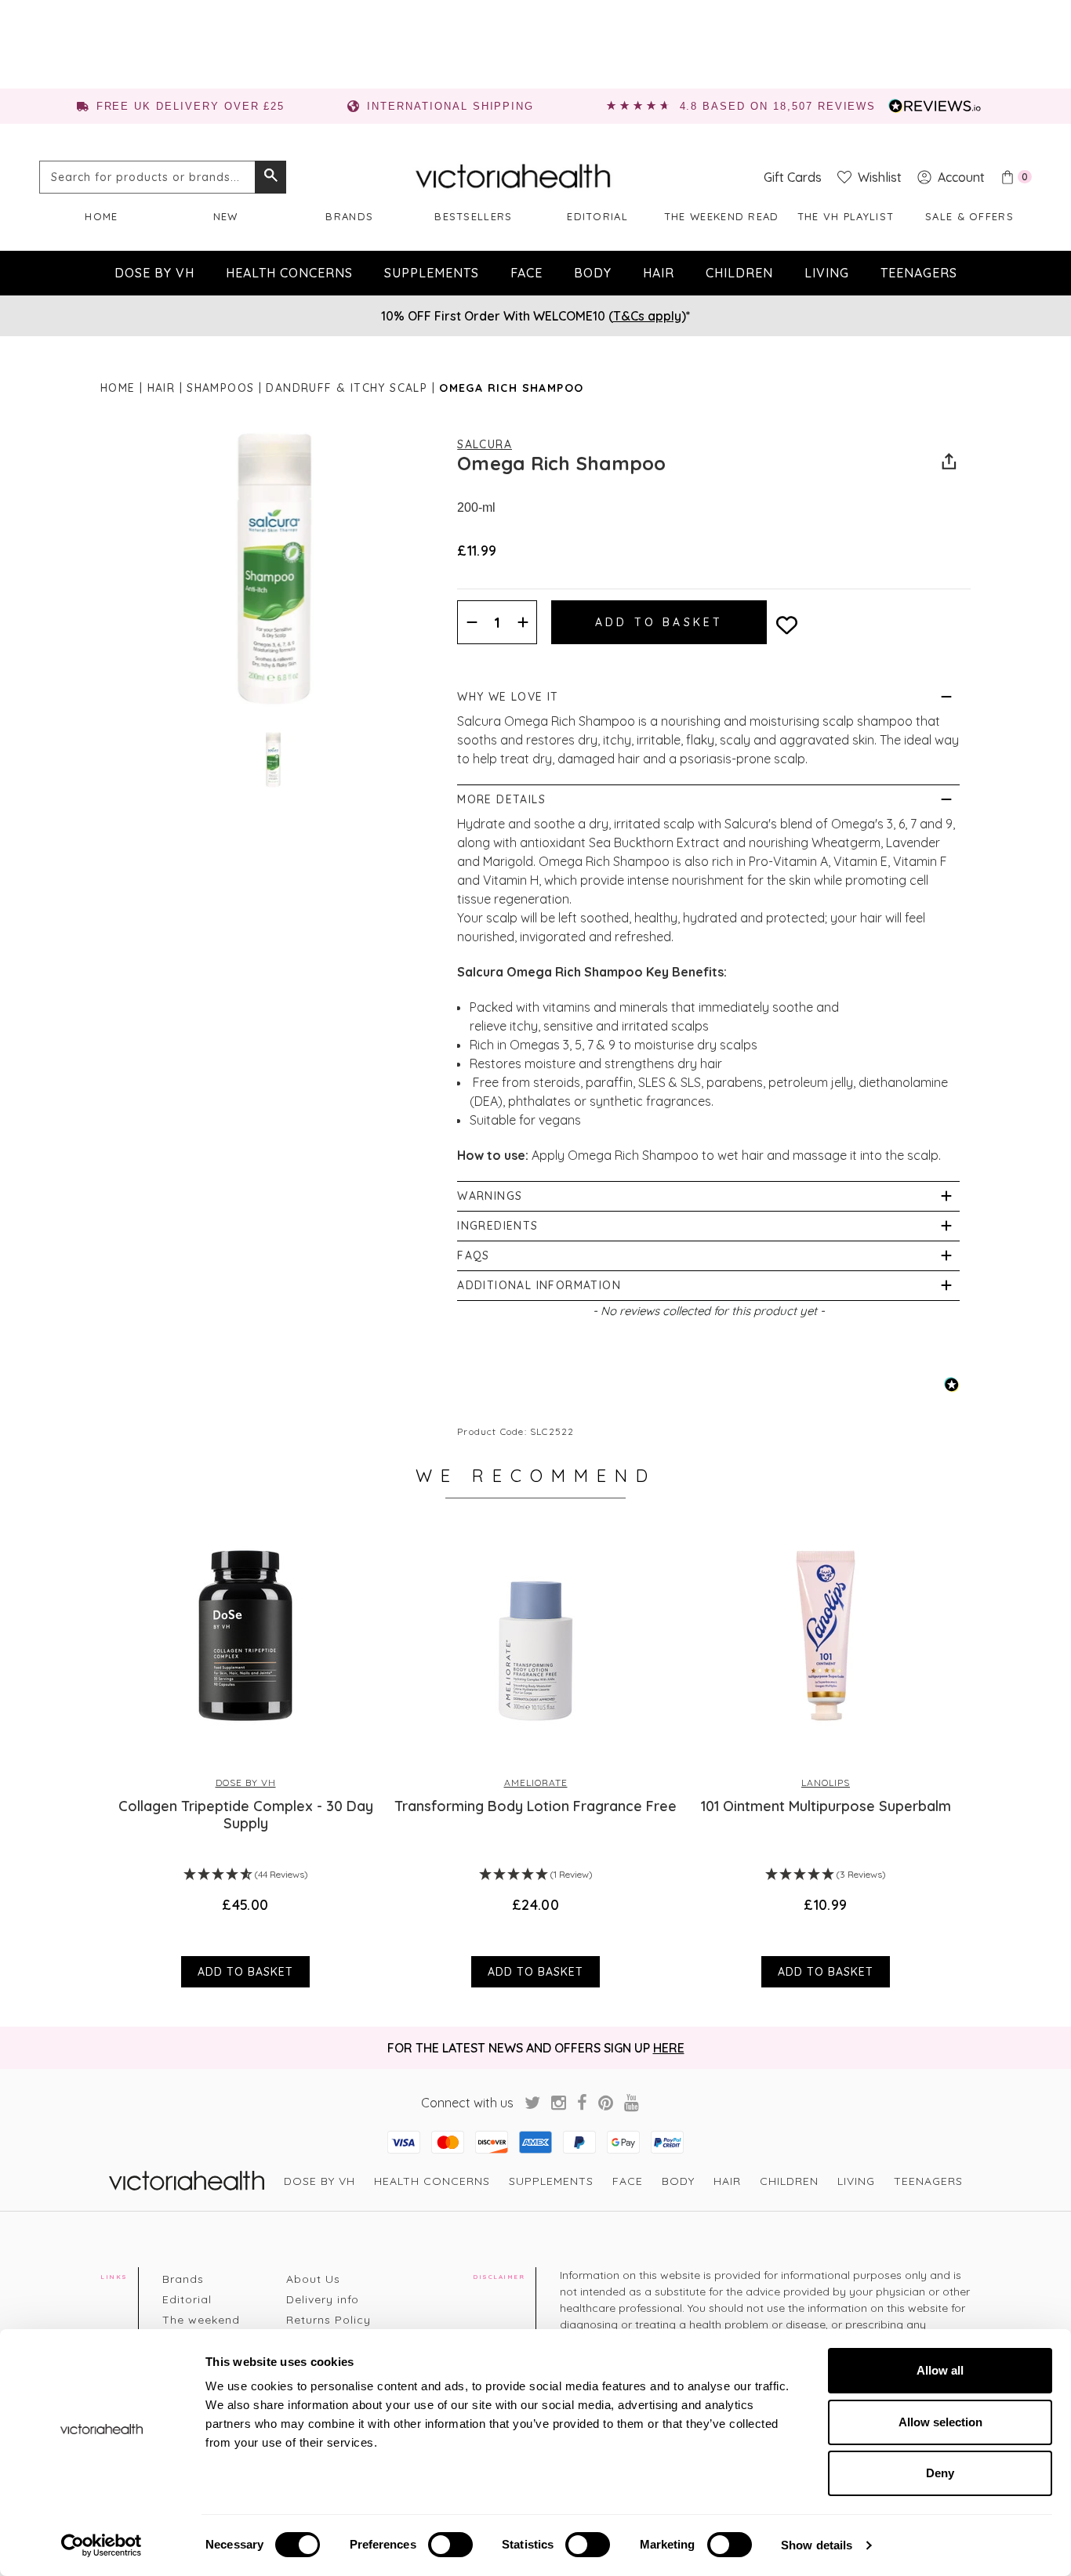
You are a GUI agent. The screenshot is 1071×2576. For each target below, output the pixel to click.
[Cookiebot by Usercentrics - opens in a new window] (102, 2545)
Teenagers (919, 273)
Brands (349, 216)
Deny (940, 2473)
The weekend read (722, 216)
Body (593, 273)
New (226, 216)
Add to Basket (245, 1972)
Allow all (940, 2370)
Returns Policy (329, 2320)
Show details (817, 2545)
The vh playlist (846, 216)
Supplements (432, 273)
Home (101, 216)
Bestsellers (473, 216)
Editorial (597, 216)
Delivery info (323, 2299)
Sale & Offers (969, 216)
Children (739, 273)
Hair (659, 273)
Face (526, 273)
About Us (313, 2279)
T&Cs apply (647, 316)
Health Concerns (289, 273)
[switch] (450, 2545)
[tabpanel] (245, 1755)
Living (827, 273)
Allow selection (940, 2422)
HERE (669, 2048)
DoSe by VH (154, 273)
